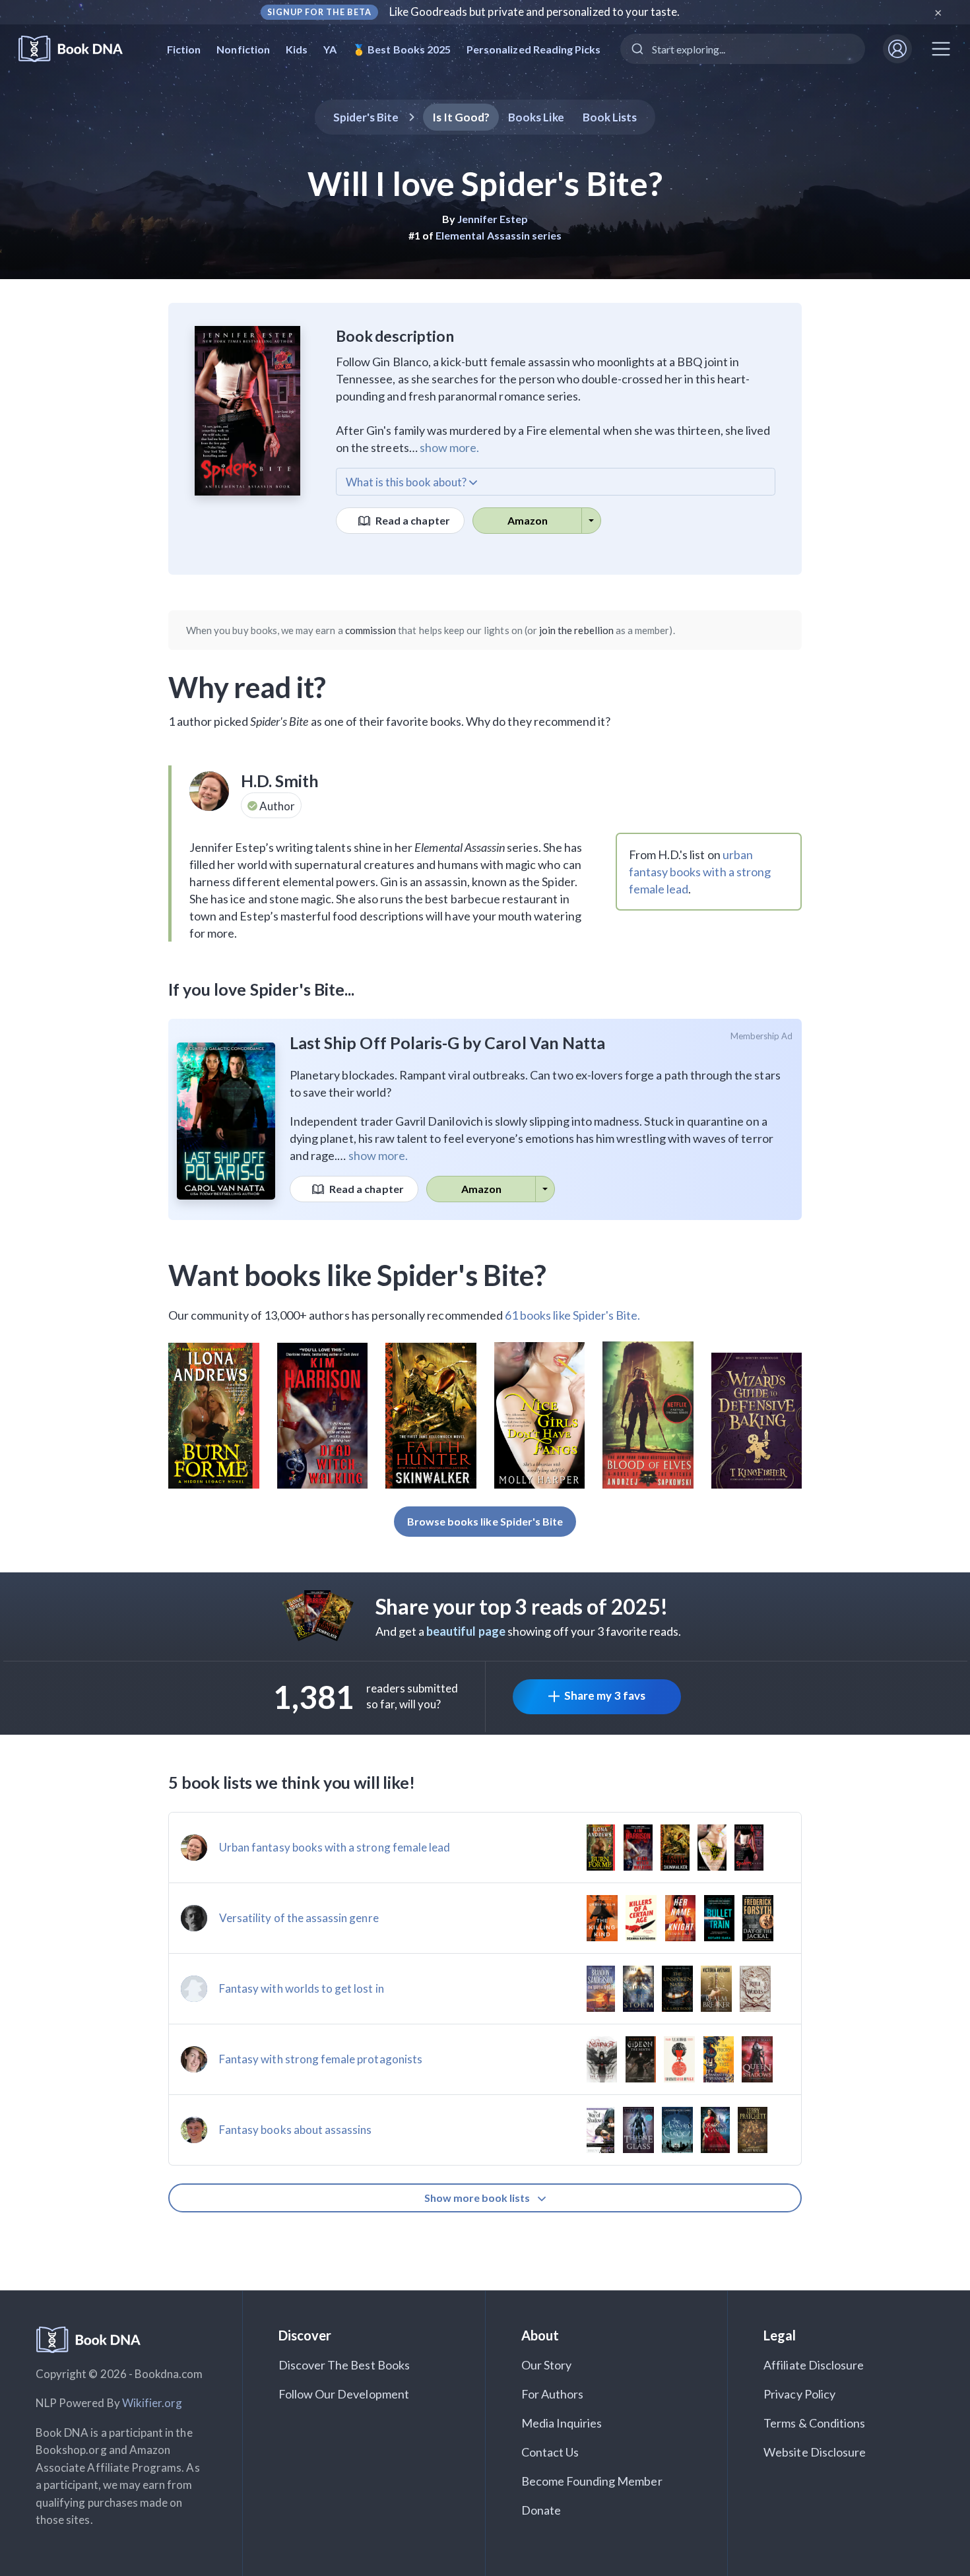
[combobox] (743, 49)
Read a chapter (412, 520)
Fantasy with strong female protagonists (321, 2059)
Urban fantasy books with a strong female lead (335, 1847)
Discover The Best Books (344, 2365)
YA (330, 49)
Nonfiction (243, 49)
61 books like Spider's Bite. (572, 1315)
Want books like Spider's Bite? (358, 1275)
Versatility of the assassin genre (299, 1918)
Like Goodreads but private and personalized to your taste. (535, 12)
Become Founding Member (592, 2481)
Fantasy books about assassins (295, 2130)
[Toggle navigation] (941, 49)
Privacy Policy (799, 2394)
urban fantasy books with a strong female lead (700, 872)
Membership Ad (762, 1036)
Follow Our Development (344, 2394)
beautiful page (466, 1631)
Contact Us (550, 2452)
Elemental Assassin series (499, 235)
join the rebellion (576, 630)
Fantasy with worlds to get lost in (302, 1988)
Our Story (546, 2365)
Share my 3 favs (605, 1695)
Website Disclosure (815, 2452)
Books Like (536, 117)
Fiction (184, 49)
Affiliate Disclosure (814, 2365)
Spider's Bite (366, 117)
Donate (541, 2510)
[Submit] (636, 49)
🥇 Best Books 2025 (402, 49)
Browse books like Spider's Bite (485, 1521)
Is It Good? (461, 117)
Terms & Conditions (814, 2423)
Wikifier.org (152, 2403)
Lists (610, 117)
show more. (449, 447)
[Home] (80, 49)
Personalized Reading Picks (533, 49)
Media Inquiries (562, 2423)
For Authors (553, 2394)
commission (371, 630)
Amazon (528, 520)
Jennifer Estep (493, 219)
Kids (297, 49)
